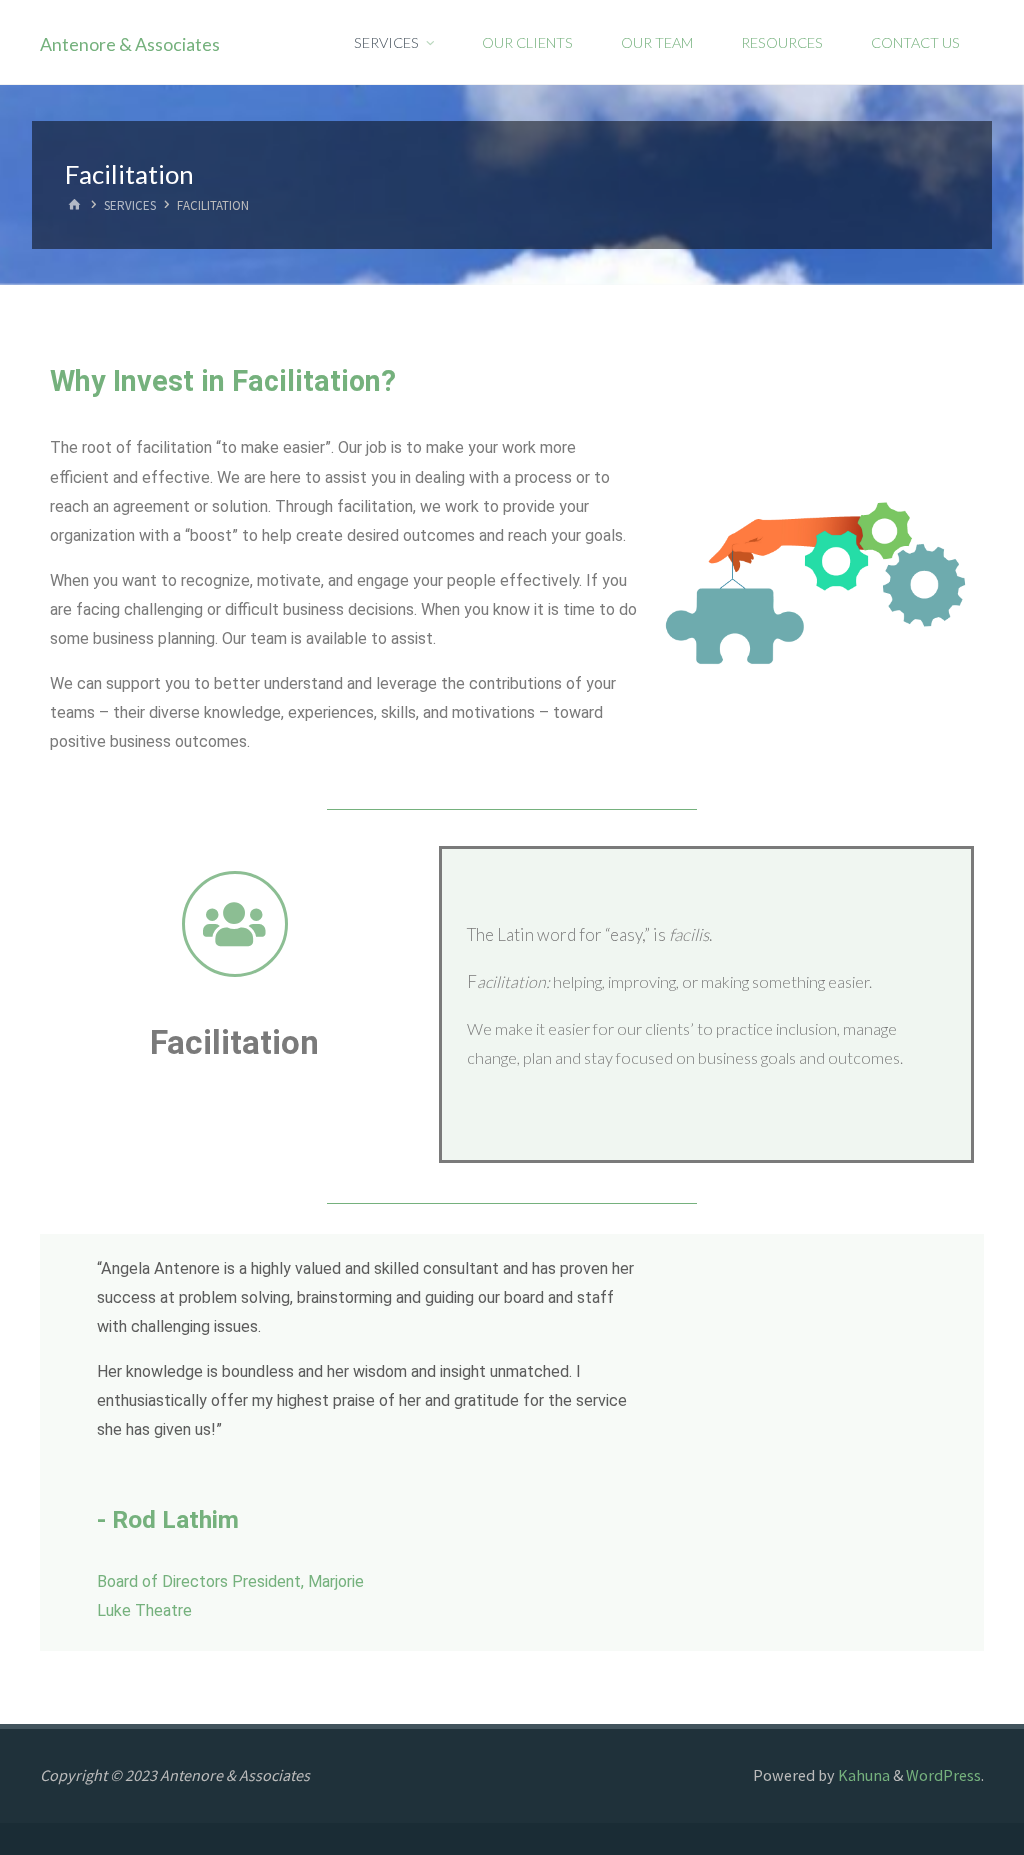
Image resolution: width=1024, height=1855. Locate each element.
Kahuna (862, 1775)
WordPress (943, 1775)
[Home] (75, 206)
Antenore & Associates (130, 43)
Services (130, 206)
